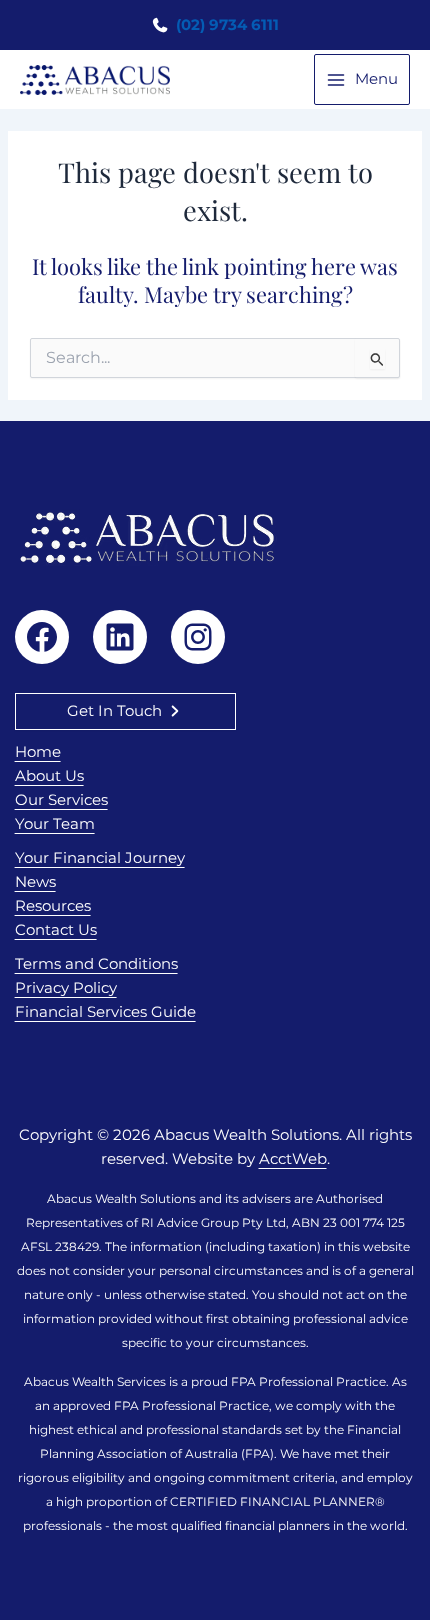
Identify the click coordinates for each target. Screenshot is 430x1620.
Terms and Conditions (96, 964)
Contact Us (56, 930)
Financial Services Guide (105, 1012)
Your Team (55, 824)
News (35, 882)
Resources (53, 906)
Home (38, 752)
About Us (49, 776)
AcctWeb (293, 1159)
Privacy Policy (66, 988)
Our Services (61, 800)
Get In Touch (114, 711)
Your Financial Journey (100, 858)
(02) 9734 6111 (225, 25)
